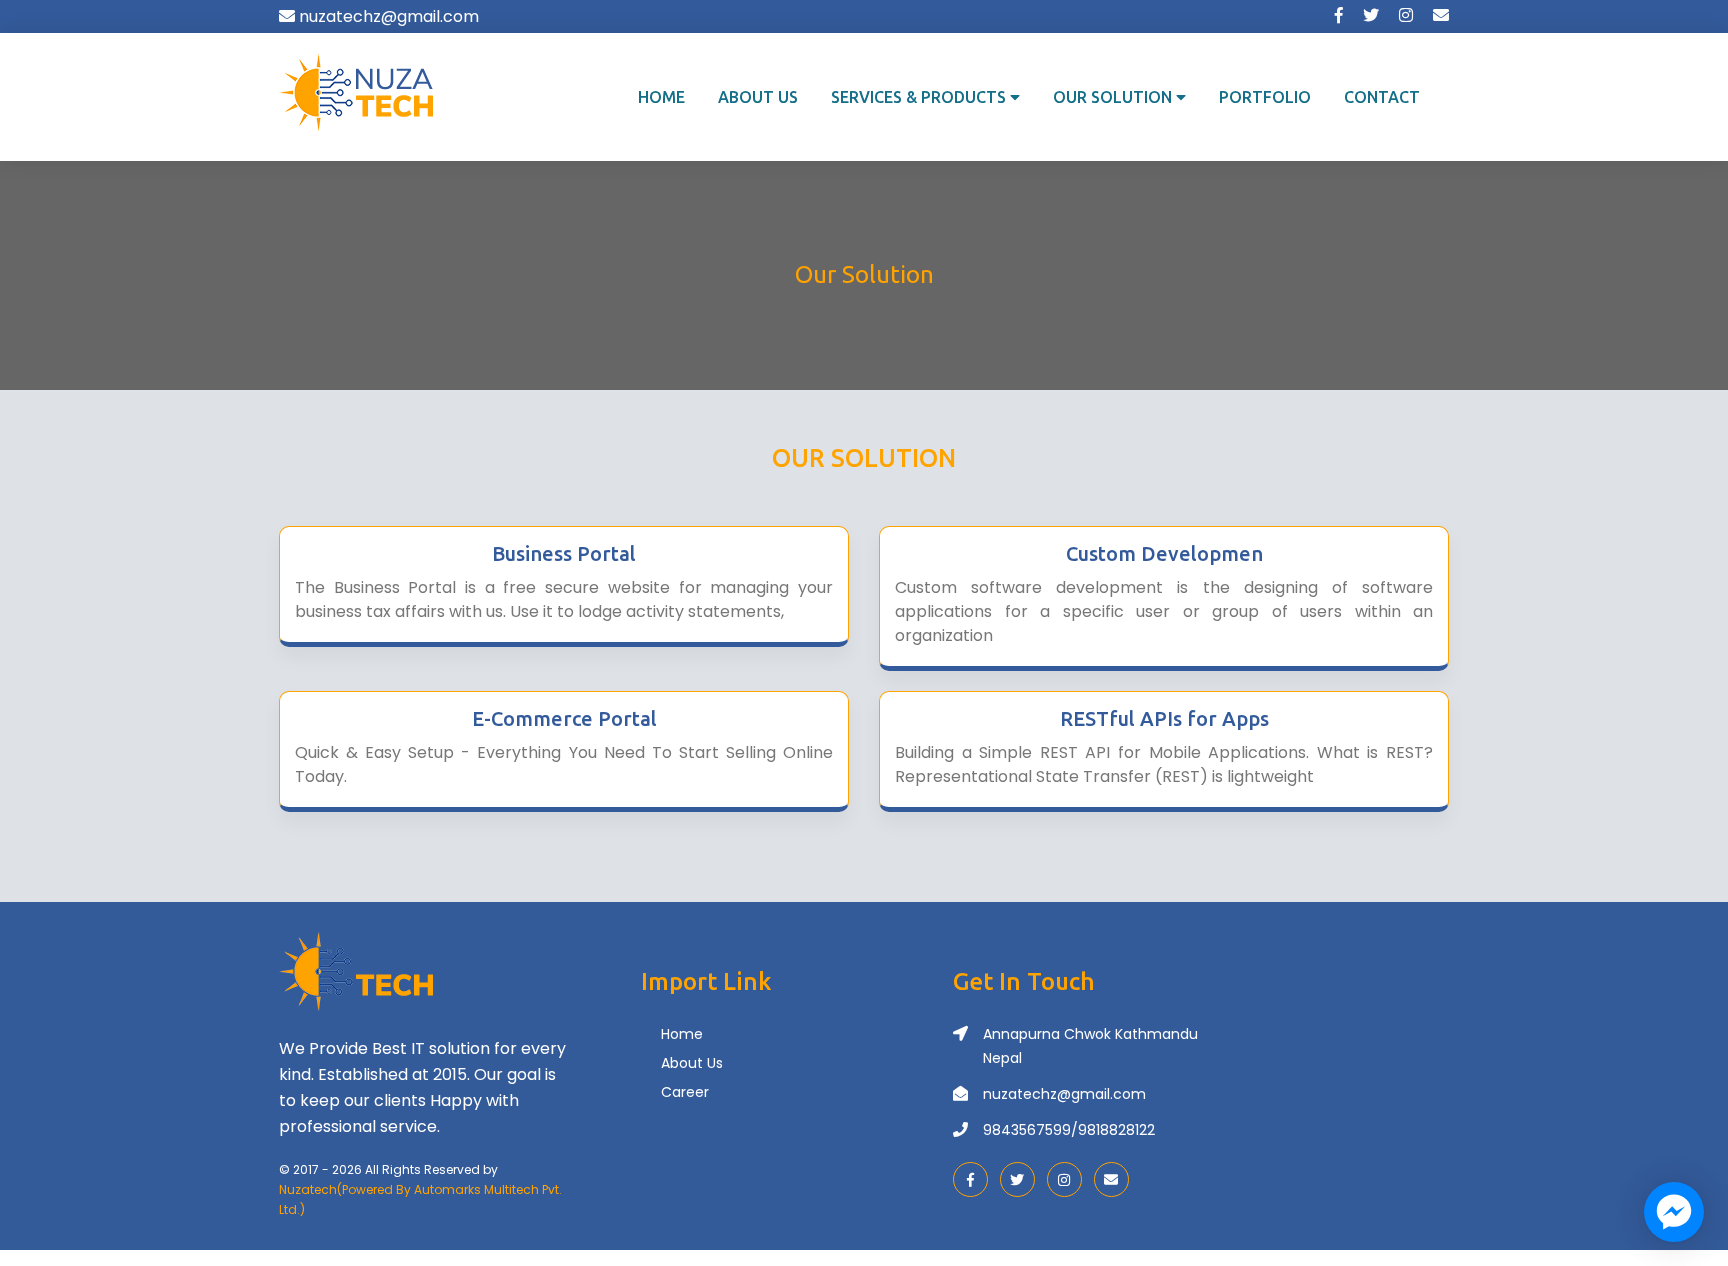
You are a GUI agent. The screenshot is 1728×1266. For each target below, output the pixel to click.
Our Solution (1114, 97)
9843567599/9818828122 (1069, 1130)
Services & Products (920, 97)
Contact (1382, 97)
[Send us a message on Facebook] (1674, 1212)
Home (661, 97)
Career (685, 1092)
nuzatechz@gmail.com (1064, 1094)
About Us (758, 97)
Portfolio (1265, 97)
